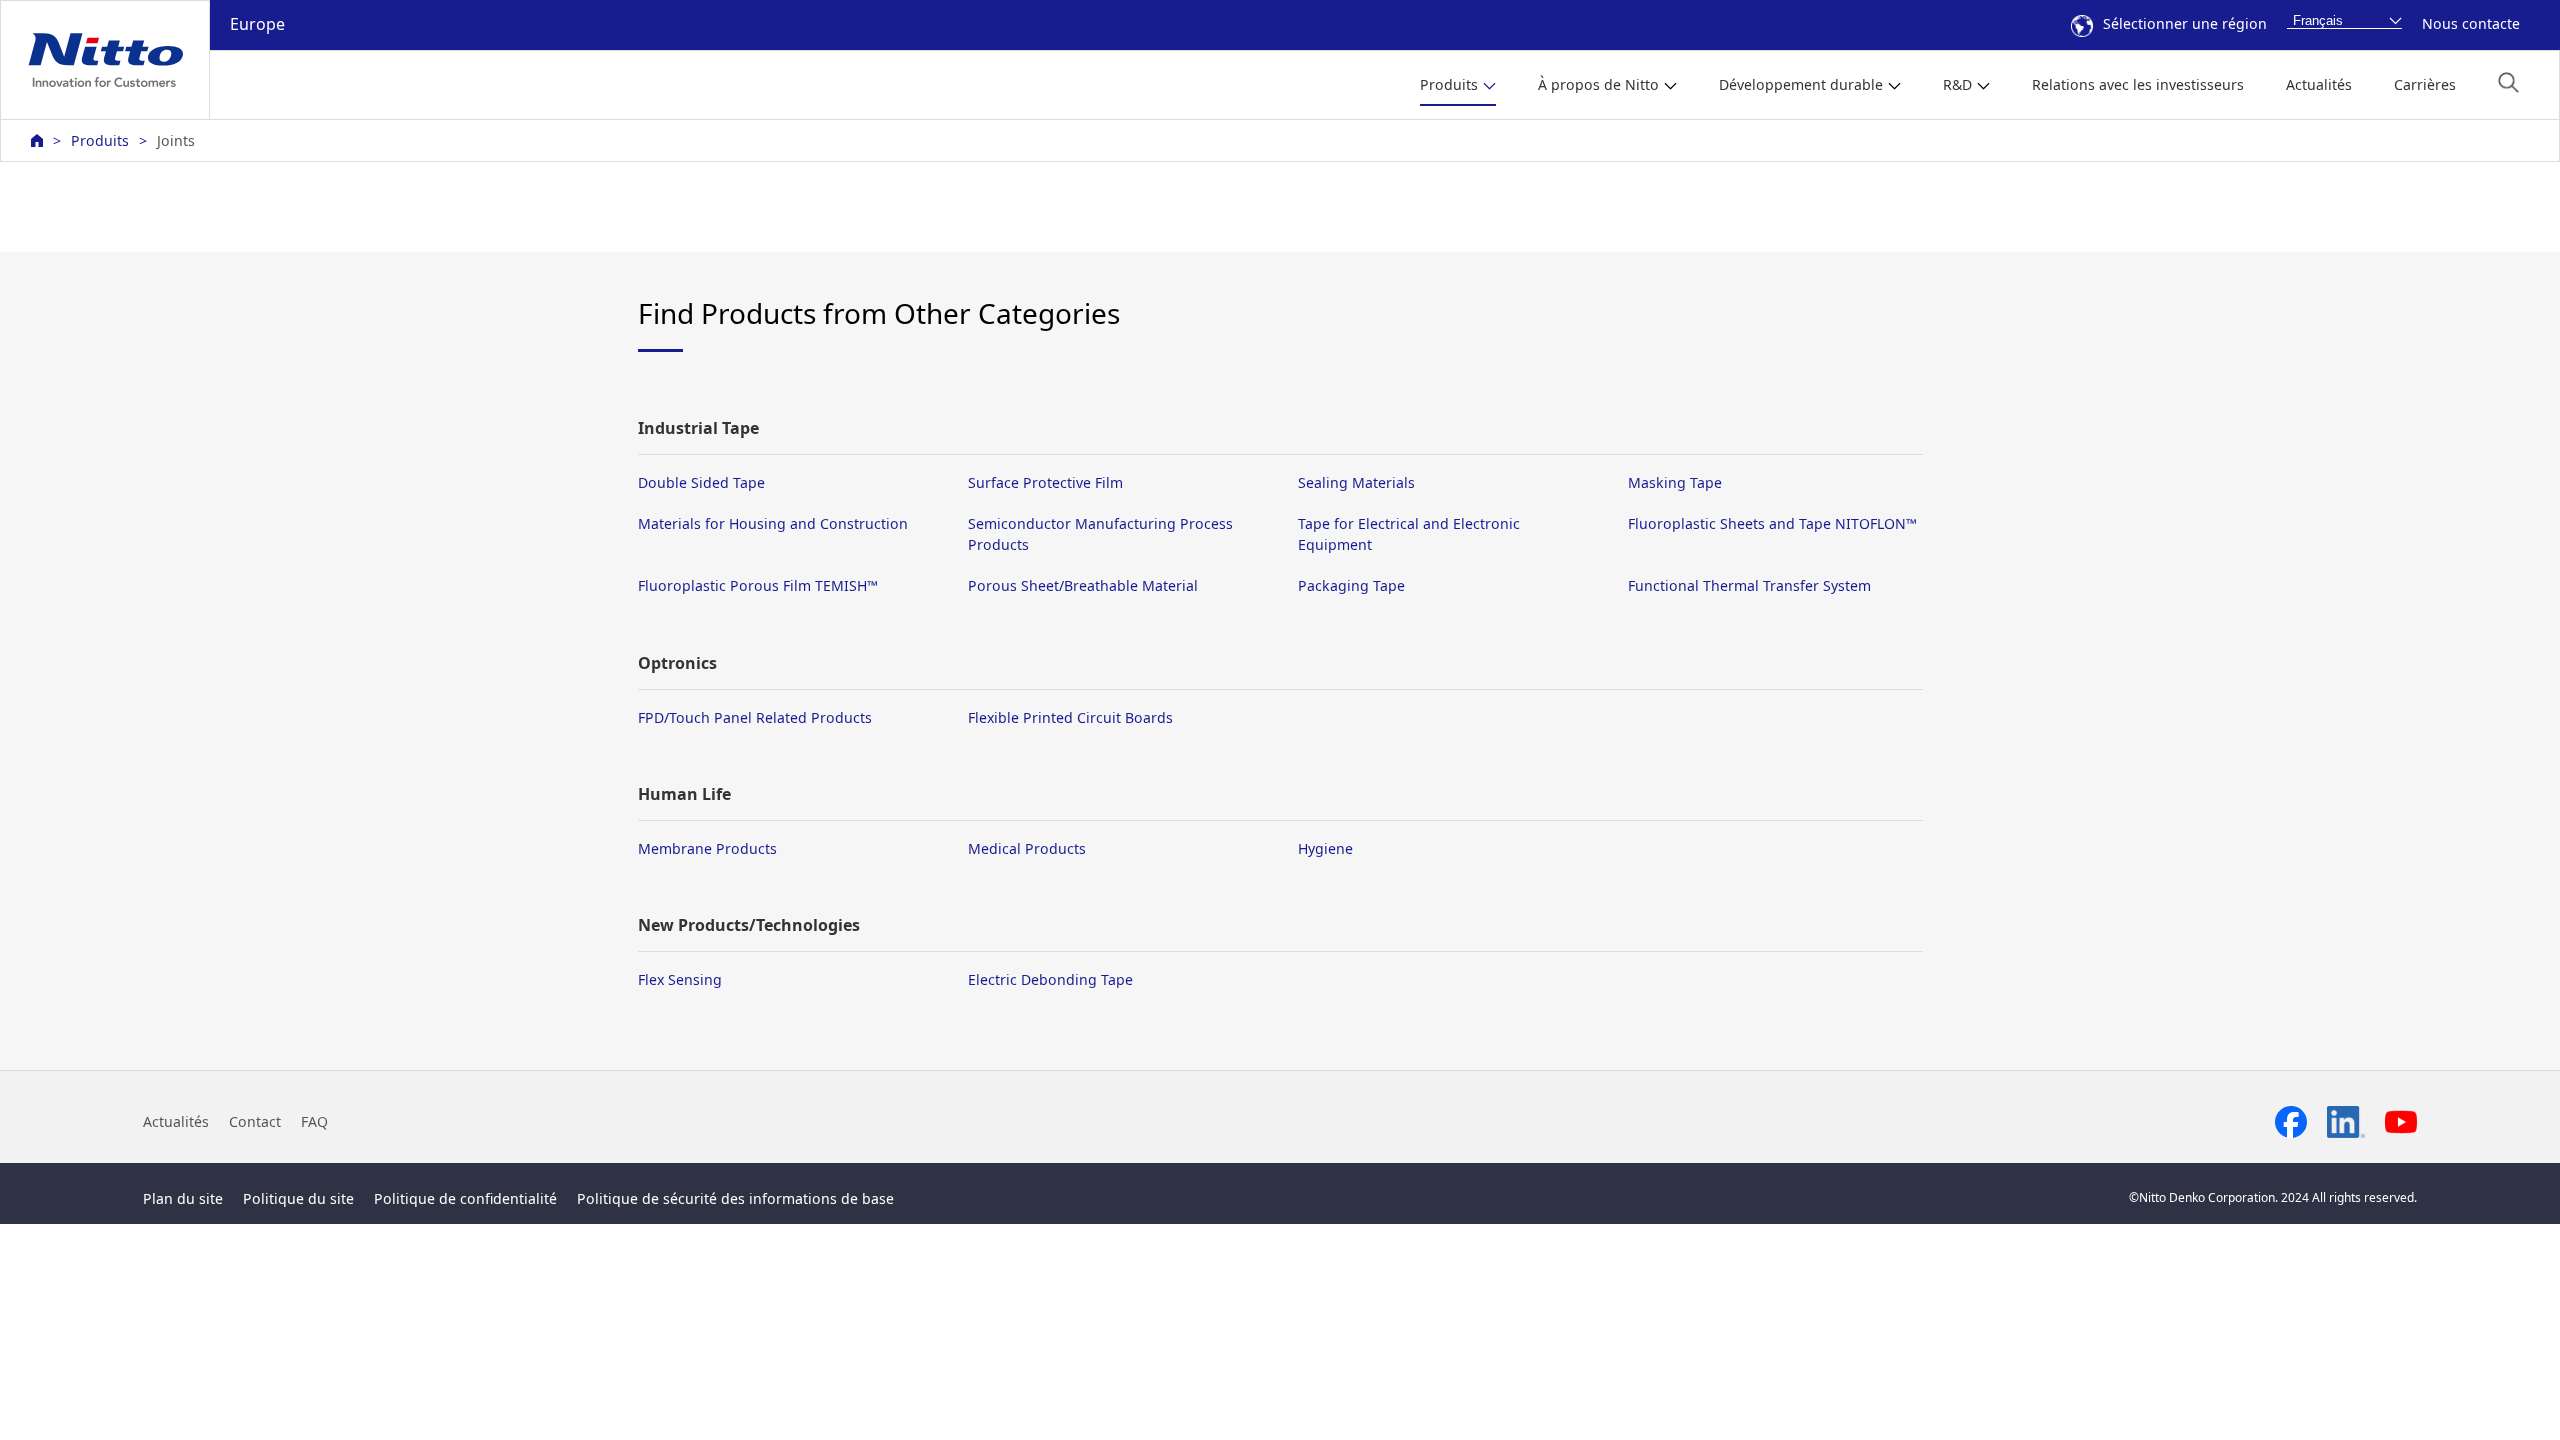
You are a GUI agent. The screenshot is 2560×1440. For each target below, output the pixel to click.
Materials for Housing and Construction (773, 523)
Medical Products (1027, 848)
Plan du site (183, 1198)
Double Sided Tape (701, 482)
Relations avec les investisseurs (2138, 84)
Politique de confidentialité (465, 1198)
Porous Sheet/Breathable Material (1083, 585)
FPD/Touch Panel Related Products (755, 717)
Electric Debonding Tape (1050, 979)
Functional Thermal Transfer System (1749, 585)
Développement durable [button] (1801, 84)
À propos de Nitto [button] (1598, 84)
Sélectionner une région (2185, 23)
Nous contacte (2471, 23)
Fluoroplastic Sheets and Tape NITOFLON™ (1772, 523)
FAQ (314, 1121)
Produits (100, 140)
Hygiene (1325, 848)
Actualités (2319, 84)
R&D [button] (1957, 84)
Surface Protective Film (1045, 482)
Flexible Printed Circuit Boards (1070, 717)
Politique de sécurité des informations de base (735, 1198)
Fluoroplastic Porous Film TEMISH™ (758, 585)
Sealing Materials (1356, 482)
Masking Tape (1675, 482)
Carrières (2425, 84)
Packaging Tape (1351, 585)
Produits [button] (1449, 84)
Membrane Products (707, 848)
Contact (255, 1121)
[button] (2508, 82)
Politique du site (298, 1198)
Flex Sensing (680, 979)
